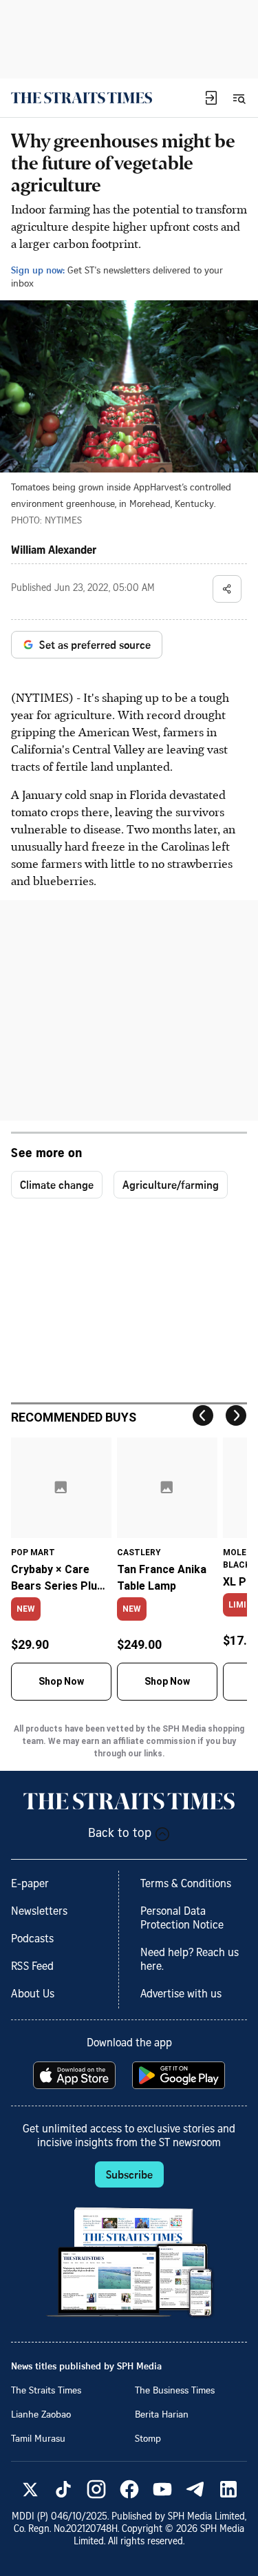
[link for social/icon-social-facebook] (129, 2489)
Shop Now (61, 1681)
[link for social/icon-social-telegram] (195, 2489)
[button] (211, 98)
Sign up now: (38, 270)
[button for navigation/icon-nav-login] (211, 98)
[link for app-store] (76, 2075)
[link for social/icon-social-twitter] (30, 2489)
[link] (82, 98)
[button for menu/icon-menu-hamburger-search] (239, 98)
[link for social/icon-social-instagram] (96, 2489)
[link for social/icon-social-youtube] (162, 2489)
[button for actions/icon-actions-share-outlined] (227, 589)
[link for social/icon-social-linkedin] (228, 2489)
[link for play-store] (180, 2075)
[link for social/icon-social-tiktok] (63, 2489)
